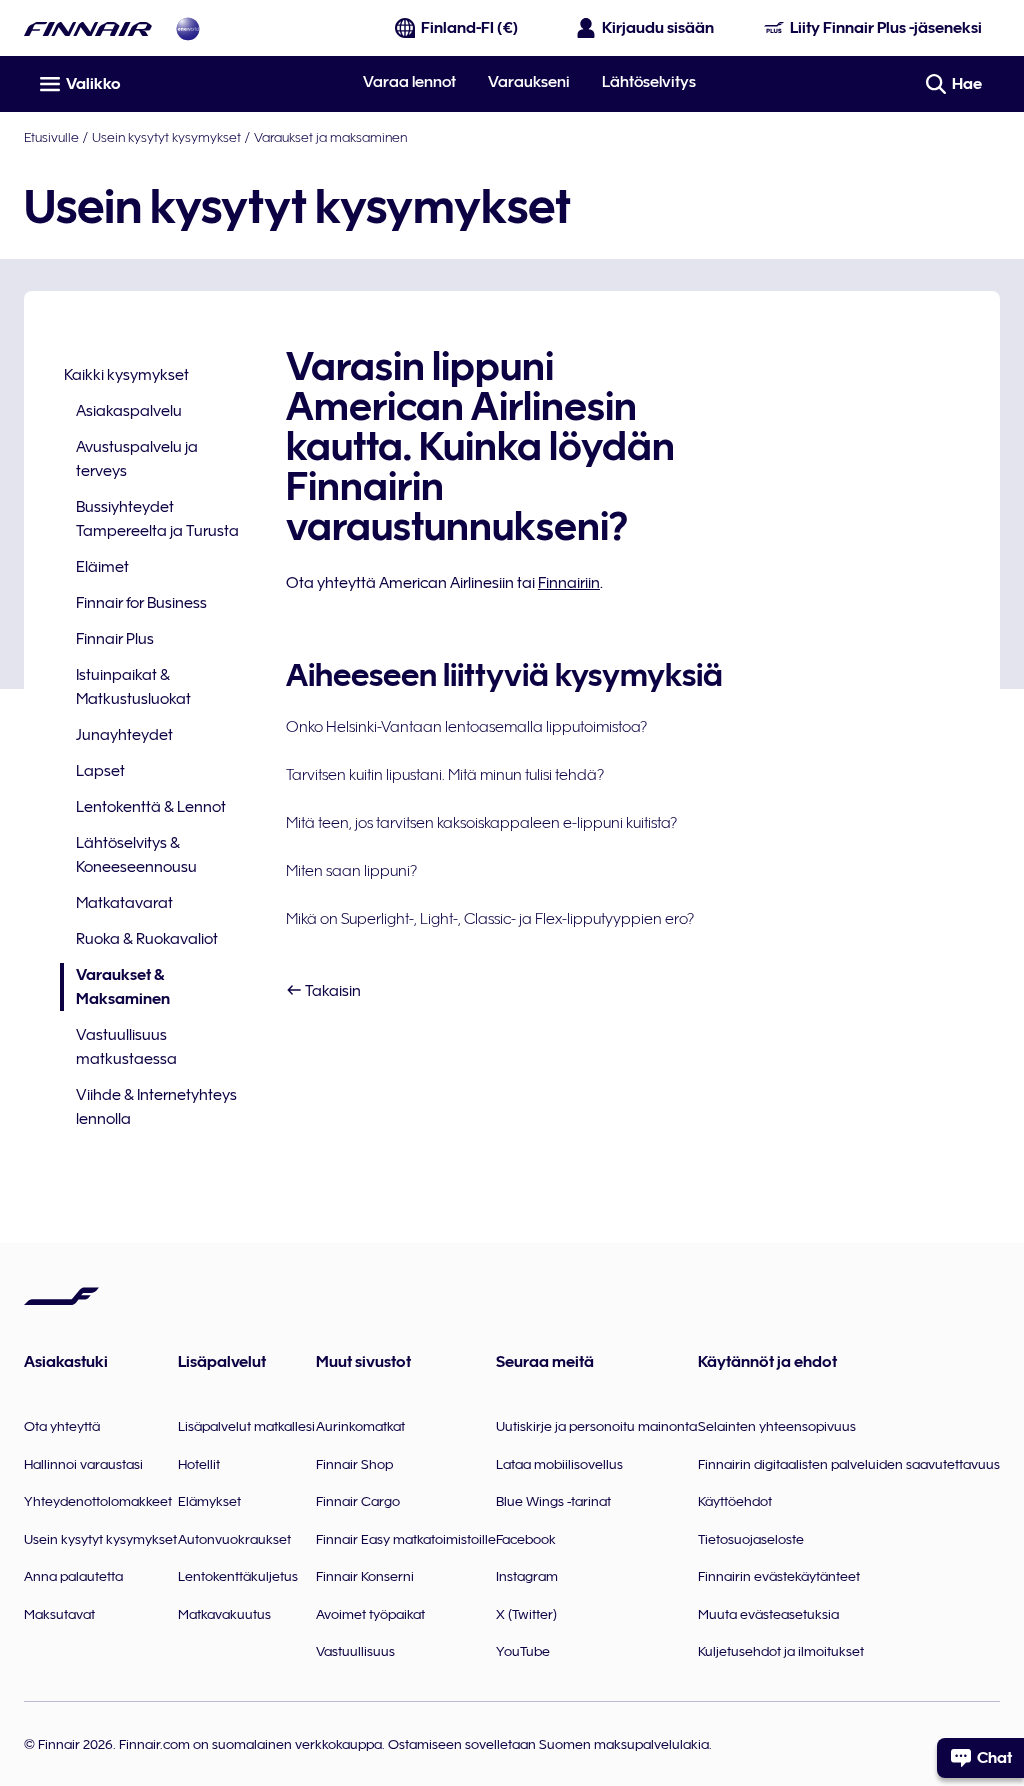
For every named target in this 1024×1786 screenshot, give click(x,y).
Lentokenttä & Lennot (151, 807)
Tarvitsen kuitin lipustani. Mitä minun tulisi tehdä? (445, 775)
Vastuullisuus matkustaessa (126, 1047)
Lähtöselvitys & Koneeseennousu (136, 855)
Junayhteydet (124, 735)
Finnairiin (569, 583)
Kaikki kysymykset (126, 375)
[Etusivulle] (88, 28)
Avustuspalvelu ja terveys (137, 459)
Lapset (100, 771)
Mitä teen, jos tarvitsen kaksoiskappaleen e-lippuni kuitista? (481, 823)
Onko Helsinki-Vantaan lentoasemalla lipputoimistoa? (466, 727)
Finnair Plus (115, 639)
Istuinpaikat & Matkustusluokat (133, 687)
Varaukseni (529, 82)
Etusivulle (51, 137)
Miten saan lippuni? (351, 871)
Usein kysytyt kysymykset (166, 137)
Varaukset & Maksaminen (115, 988)
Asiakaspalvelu (129, 411)
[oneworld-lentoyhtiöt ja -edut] (188, 28)
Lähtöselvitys (649, 82)
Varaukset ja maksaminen (330, 137)
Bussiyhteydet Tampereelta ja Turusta (157, 519)
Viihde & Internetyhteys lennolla (156, 1107)
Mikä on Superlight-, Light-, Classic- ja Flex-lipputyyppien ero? (490, 919)
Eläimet (102, 567)
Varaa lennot (409, 82)
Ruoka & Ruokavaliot (147, 939)
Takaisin (331, 991)
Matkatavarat (124, 903)
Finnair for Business (141, 603)
